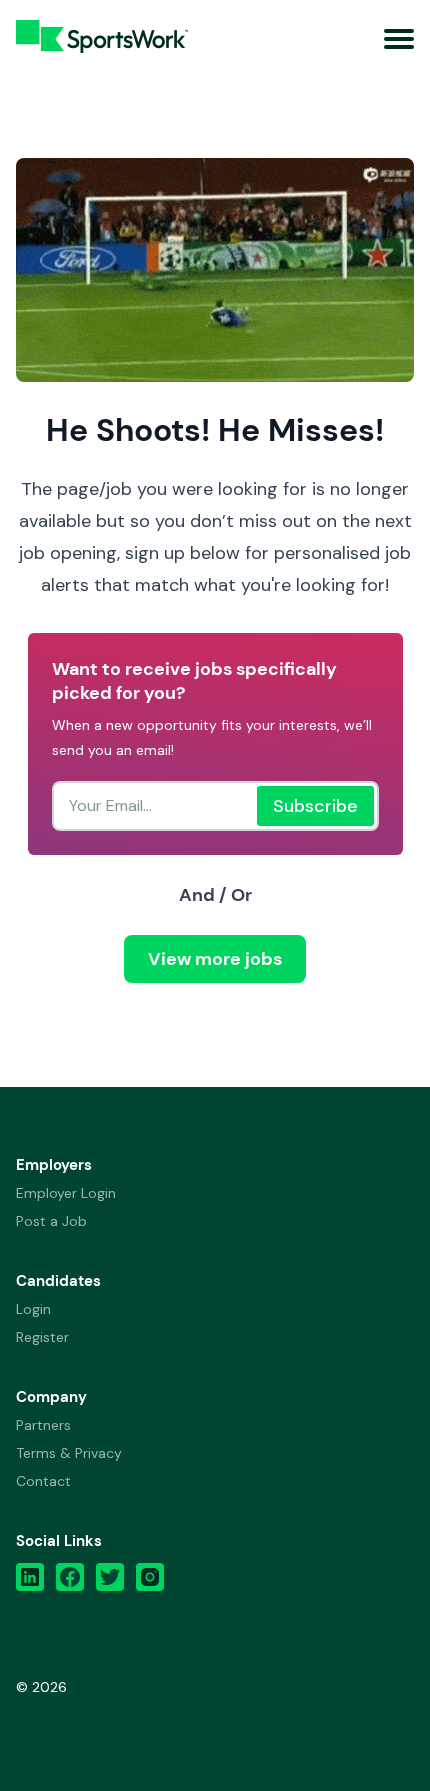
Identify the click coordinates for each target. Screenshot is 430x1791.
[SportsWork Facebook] (70, 1581)
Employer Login (66, 1193)
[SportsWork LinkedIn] (30, 1581)
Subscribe (315, 806)
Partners (43, 1425)
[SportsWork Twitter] (110, 1581)
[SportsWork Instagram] (150, 1581)
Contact (43, 1481)
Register (42, 1337)
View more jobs (215, 959)
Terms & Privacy (69, 1453)
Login (33, 1309)
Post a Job (51, 1221)
